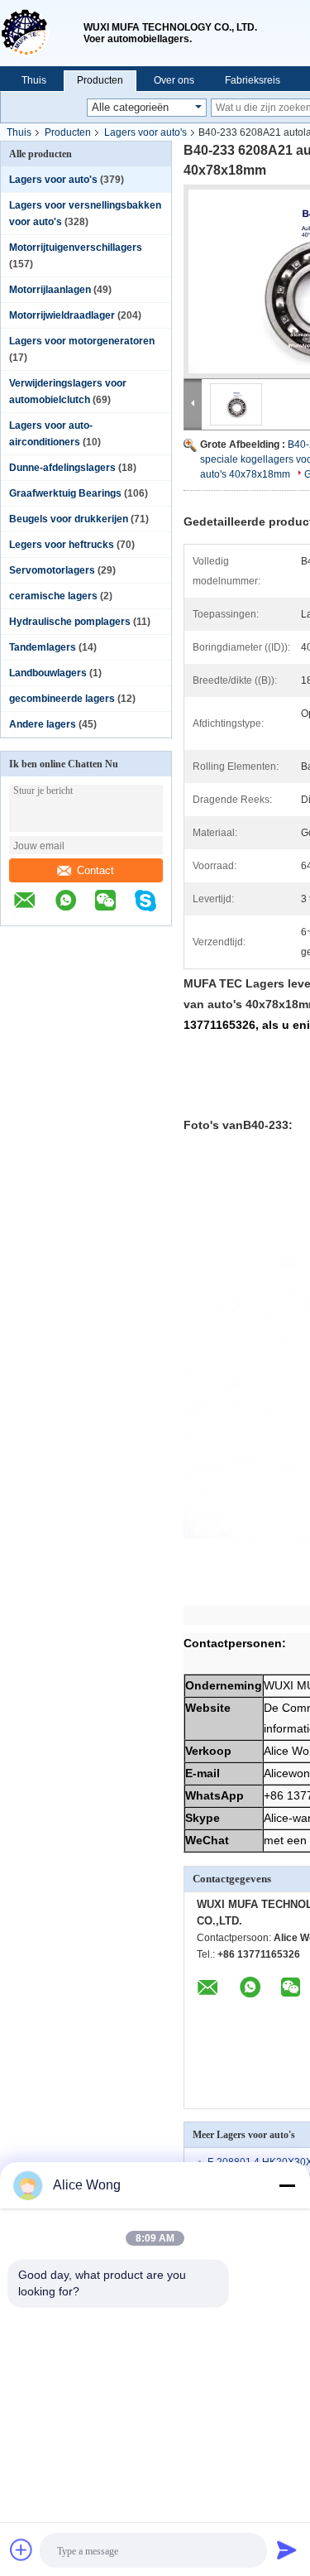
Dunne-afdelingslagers (62, 468)
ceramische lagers (53, 596)
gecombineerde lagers (62, 699)
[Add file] (21, 2550)
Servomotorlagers (52, 570)
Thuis (34, 80)
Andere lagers (43, 724)
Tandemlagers (43, 647)
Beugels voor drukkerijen (69, 519)
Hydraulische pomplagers (70, 622)
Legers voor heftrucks (62, 545)
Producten (100, 80)
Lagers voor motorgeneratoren (82, 341)
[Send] (287, 2550)
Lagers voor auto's (145, 132)
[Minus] (287, 2185)
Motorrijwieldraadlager (62, 315)
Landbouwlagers (48, 673)
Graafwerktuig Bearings (65, 493)
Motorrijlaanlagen (50, 290)
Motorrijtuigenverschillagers (76, 248)
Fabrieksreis (253, 80)
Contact (95, 870)
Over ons (174, 80)
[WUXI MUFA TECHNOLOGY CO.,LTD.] (42, 33)
